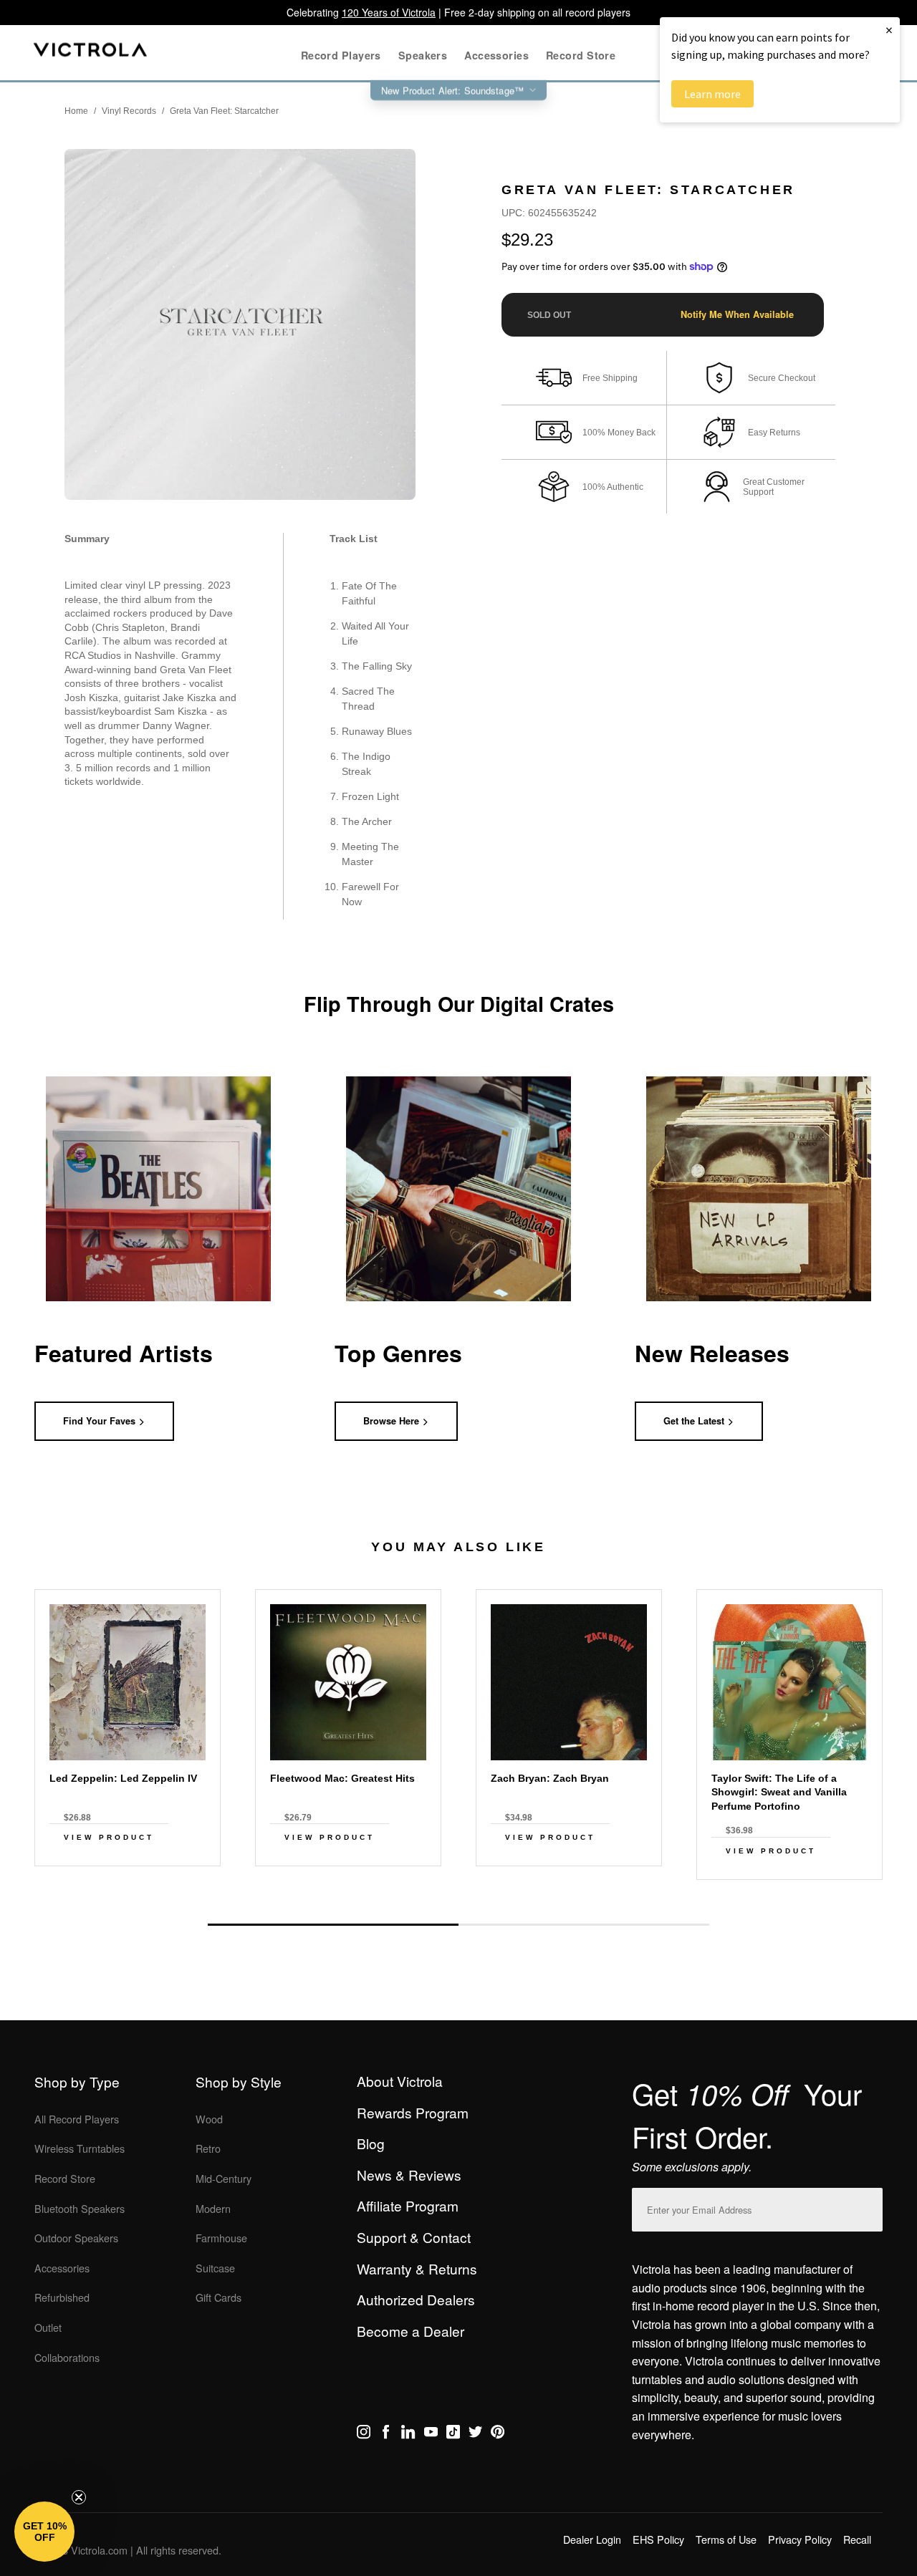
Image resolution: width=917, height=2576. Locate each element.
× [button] (889, 30)
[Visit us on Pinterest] (498, 2434)
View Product (109, 1837)
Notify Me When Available (737, 314)
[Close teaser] (79, 2497)
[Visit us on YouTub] (431, 2434)
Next (458, 1891)
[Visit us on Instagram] (364, 2434)
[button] (44, 2532)
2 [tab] (584, 1924)
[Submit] (868, 2207)
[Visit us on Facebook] (386, 2434)
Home (76, 111)
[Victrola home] (91, 53)
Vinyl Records (129, 111)
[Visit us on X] (475, 2434)
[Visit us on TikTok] (453, 2434)
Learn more (712, 94)
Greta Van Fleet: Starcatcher (224, 111)
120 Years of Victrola (389, 12)
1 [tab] (333, 1925)
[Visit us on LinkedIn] (408, 2434)
